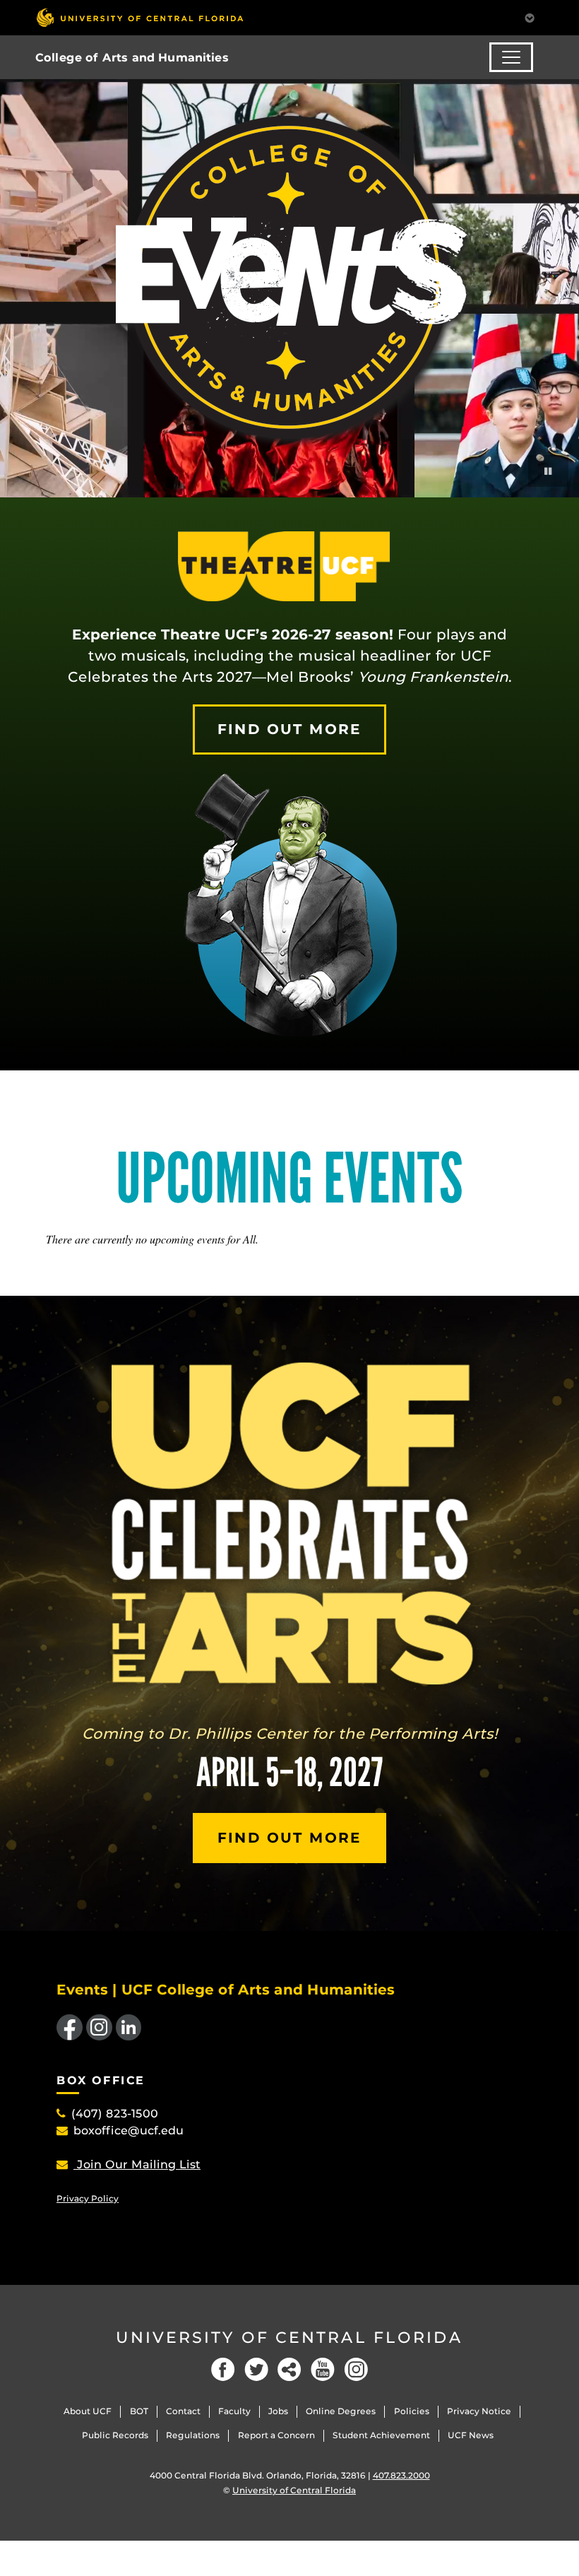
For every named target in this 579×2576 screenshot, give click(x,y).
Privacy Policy (88, 2198)
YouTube (323, 2369)
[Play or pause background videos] (548, 471)
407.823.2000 (401, 2475)
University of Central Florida (289, 2338)
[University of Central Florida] (140, 17)
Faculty (234, 2411)
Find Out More (289, 729)
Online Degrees (341, 2411)
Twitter (256, 2369)
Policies (412, 2411)
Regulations (193, 2435)
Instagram (356, 2369)
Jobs (278, 2411)
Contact (183, 2411)
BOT (139, 2411)
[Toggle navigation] (511, 57)
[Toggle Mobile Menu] (530, 17)
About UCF (88, 2411)
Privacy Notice (479, 2411)
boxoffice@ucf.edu (129, 2131)
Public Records (115, 2435)
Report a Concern (276, 2435)
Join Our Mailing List (137, 2164)
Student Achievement (381, 2435)
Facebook (223, 2369)
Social (289, 2369)
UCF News (471, 2435)
